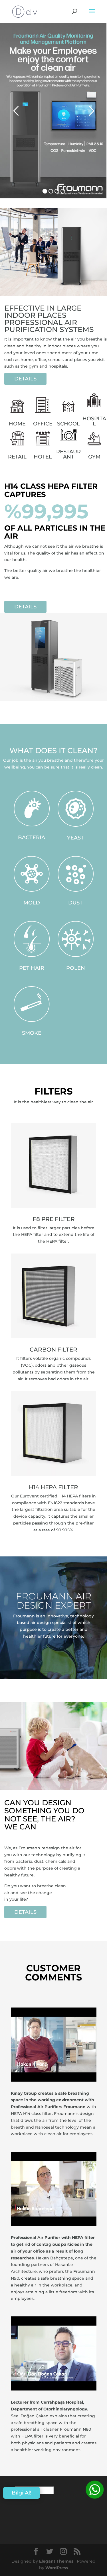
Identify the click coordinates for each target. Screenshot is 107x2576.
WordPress (57, 2568)
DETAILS (25, 379)
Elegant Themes (56, 2561)
